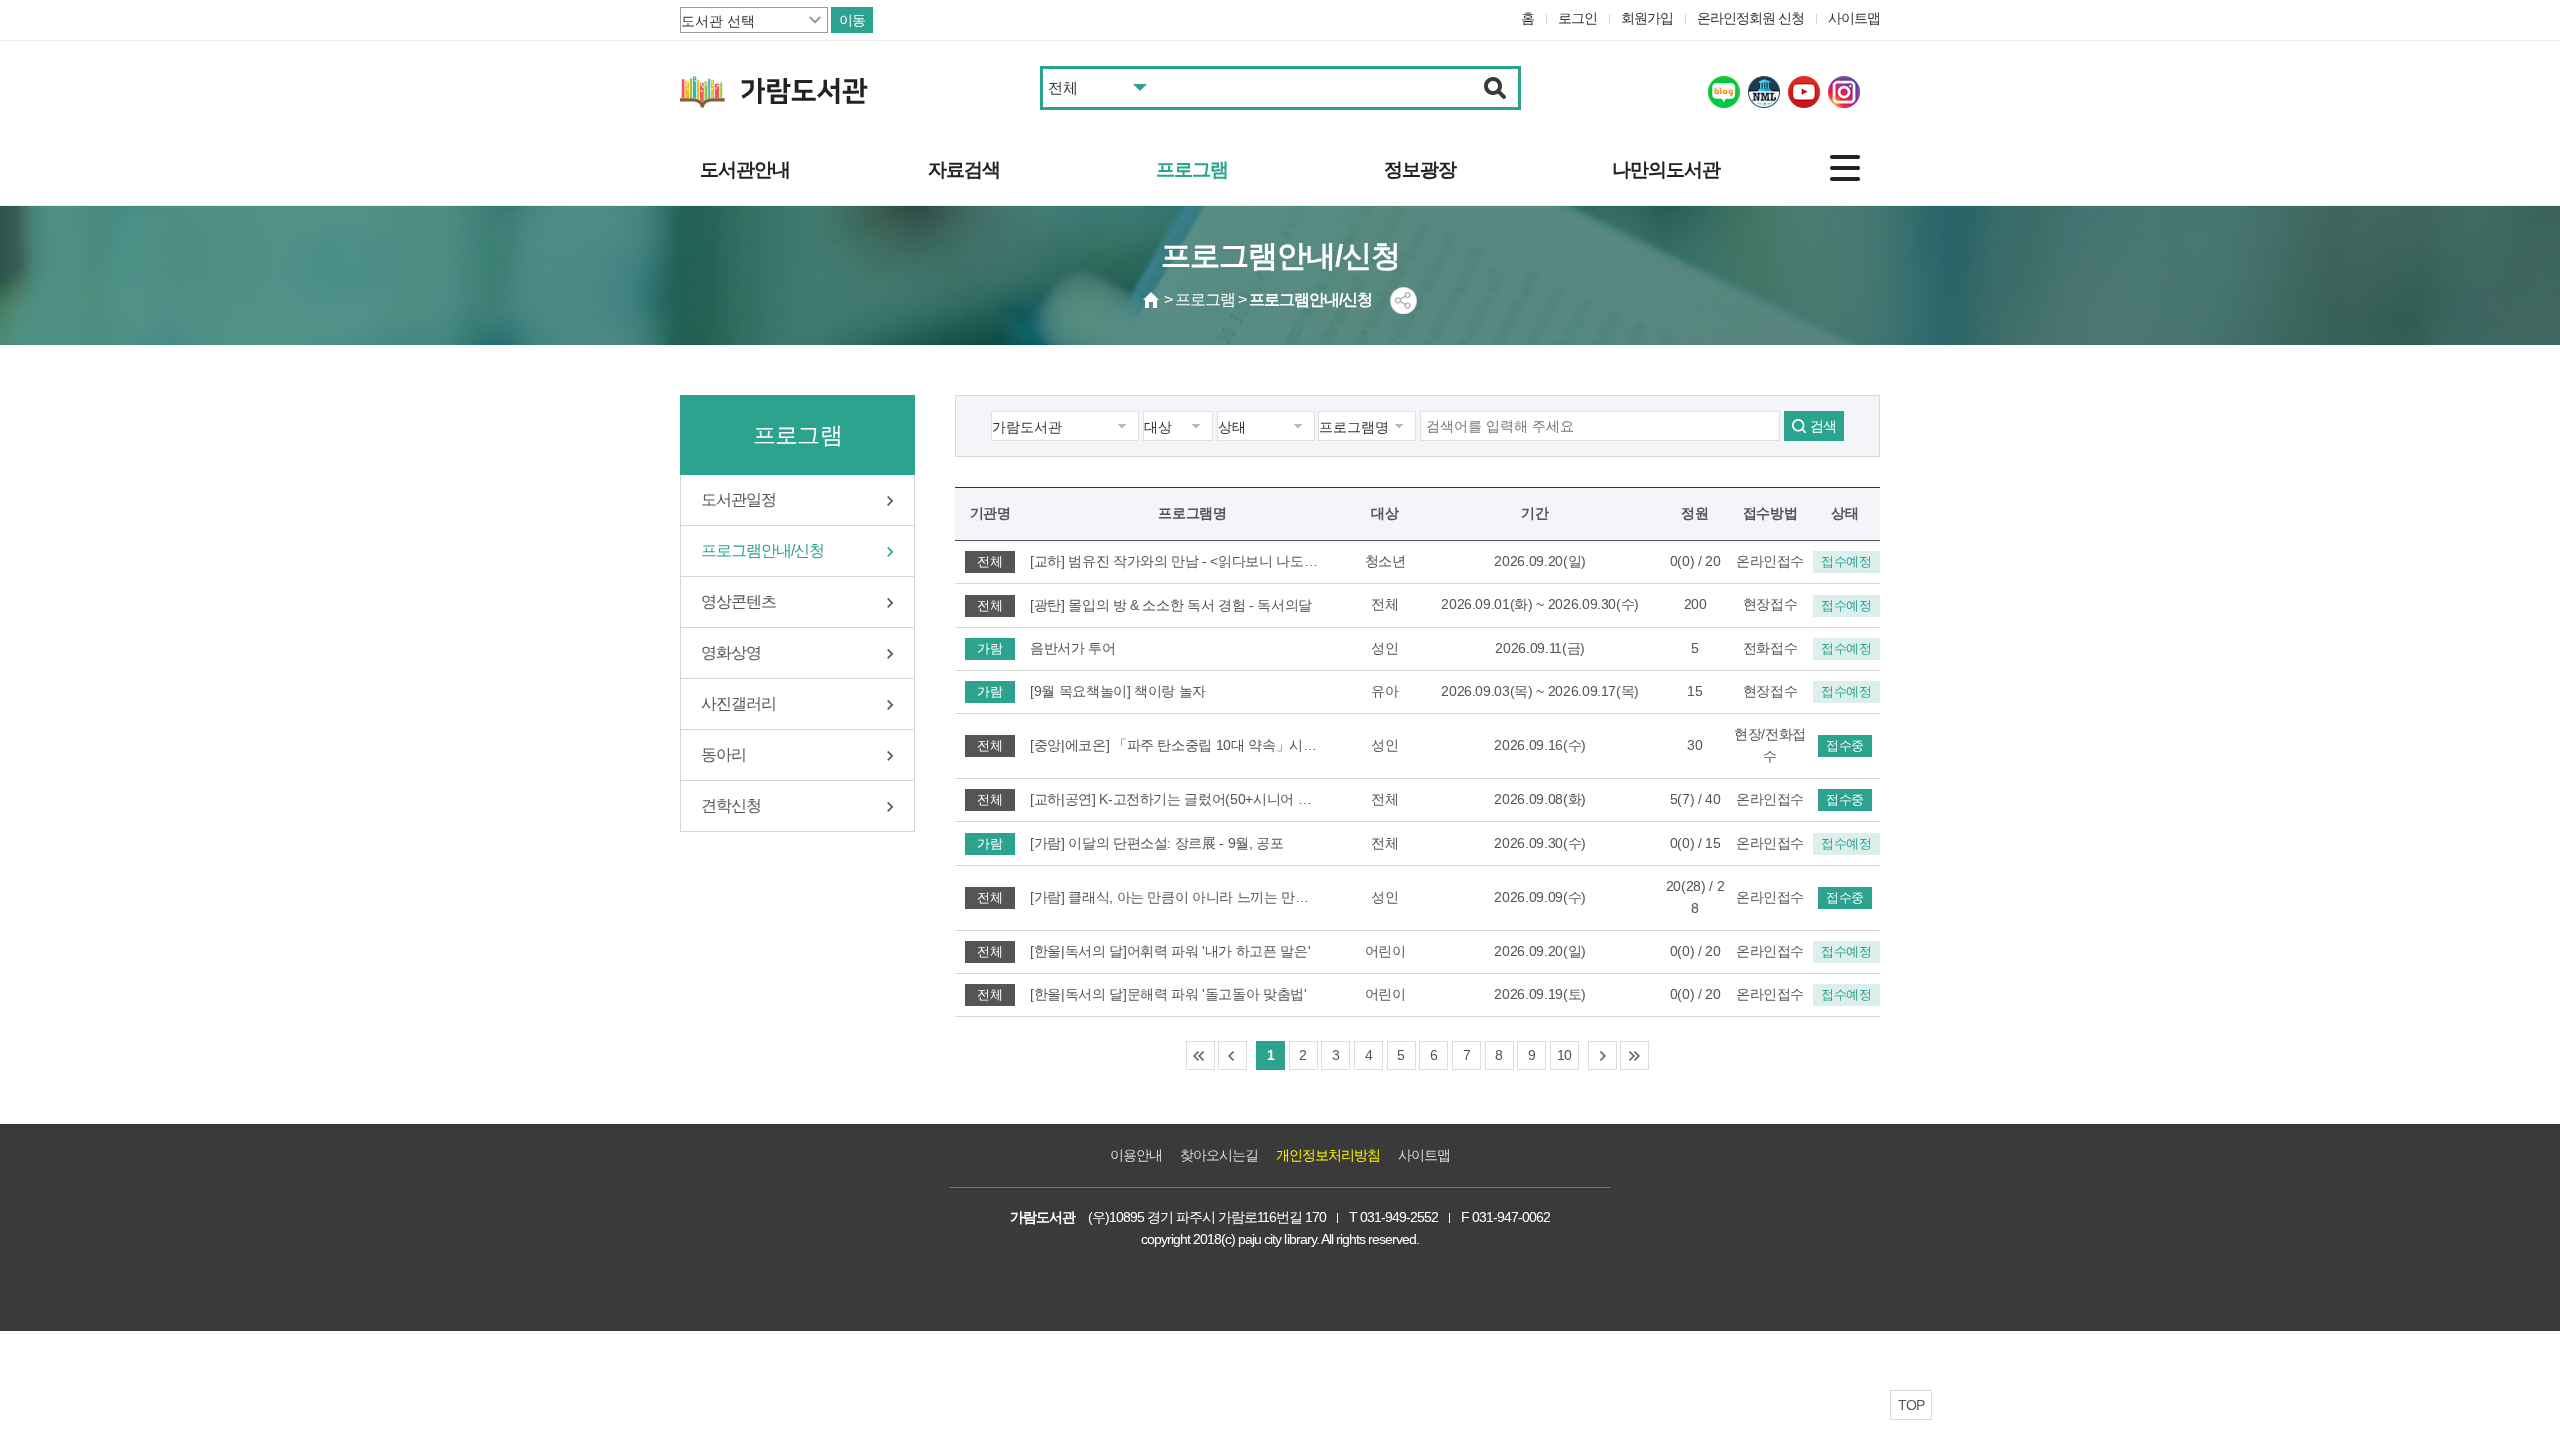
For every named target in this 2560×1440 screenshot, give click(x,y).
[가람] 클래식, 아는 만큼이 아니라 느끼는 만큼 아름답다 (1174, 897)
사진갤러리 (738, 703)
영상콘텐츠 (738, 601)
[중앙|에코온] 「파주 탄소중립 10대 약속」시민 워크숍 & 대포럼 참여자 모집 (1174, 745)
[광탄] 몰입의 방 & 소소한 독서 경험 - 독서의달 (1171, 605)
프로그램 (1192, 169)
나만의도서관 (1666, 169)
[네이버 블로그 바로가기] (1724, 92)
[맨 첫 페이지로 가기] (1200, 1055)
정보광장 (1420, 169)
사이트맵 (1854, 18)
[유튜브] (1804, 92)
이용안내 (1136, 1155)
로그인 (1577, 18)
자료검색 (964, 169)
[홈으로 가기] (1152, 300)
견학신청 (731, 805)
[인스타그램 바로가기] (1844, 92)
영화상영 (731, 652)
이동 (852, 20)
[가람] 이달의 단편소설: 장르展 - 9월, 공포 (1157, 843)
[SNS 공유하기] (1403, 300)
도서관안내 (745, 169)
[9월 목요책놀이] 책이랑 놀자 (1118, 691)
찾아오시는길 (1219, 1155)
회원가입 (1647, 18)
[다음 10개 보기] (1602, 1055)
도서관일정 (738, 499)
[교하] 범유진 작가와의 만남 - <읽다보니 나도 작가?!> (1174, 561)
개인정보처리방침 (1328, 1155)
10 (1564, 1055)
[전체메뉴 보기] (1845, 168)
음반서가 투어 (1073, 648)
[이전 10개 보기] (1232, 1055)
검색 (1823, 426)
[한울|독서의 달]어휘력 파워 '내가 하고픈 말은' (1170, 951)
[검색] (1495, 88)
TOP (1911, 1405)
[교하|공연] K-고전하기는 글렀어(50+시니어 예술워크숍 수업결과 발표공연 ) (1174, 799)
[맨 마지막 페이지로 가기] (1634, 1055)
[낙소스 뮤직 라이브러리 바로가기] (1764, 92)
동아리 (723, 754)
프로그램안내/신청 (762, 550)
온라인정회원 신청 (1750, 18)
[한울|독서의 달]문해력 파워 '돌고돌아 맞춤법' (1168, 994)
